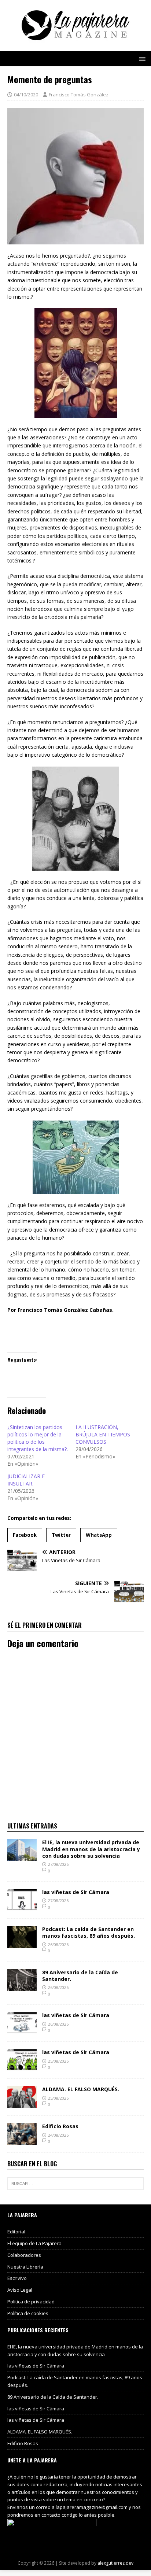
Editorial (16, 2232)
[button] (141, 58)
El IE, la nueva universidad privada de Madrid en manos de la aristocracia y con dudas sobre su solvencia (91, 1849)
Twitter (61, 1535)
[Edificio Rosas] (22, 2141)
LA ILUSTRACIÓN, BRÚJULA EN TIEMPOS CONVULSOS (103, 1434)
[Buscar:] (75, 2184)
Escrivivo (17, 2278)
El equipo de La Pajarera (34, 2243)
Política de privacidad (31, 2302)
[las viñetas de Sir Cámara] (22, 1907)
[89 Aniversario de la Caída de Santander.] (22, 1987)
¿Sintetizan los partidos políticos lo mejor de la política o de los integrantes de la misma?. (38, 1438)
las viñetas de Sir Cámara (76, 1892)
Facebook (25, 1535)
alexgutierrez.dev (115, 2563)
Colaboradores (24, 2255)
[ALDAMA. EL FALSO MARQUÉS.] (22, 2104)
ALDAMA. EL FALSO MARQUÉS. (81, 2089)
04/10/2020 (26, 95)
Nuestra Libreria (25, 2267)
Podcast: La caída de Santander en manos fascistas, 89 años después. (89, 1932)
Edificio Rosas (60, 2126)
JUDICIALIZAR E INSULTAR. (26, 1480)
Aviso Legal (20, 2290)
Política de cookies (28, 2313)
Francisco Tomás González (79, 95)
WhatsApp (99, 1535)
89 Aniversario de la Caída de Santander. (80, 1976)
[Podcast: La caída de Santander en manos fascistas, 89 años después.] (22, 1944)
